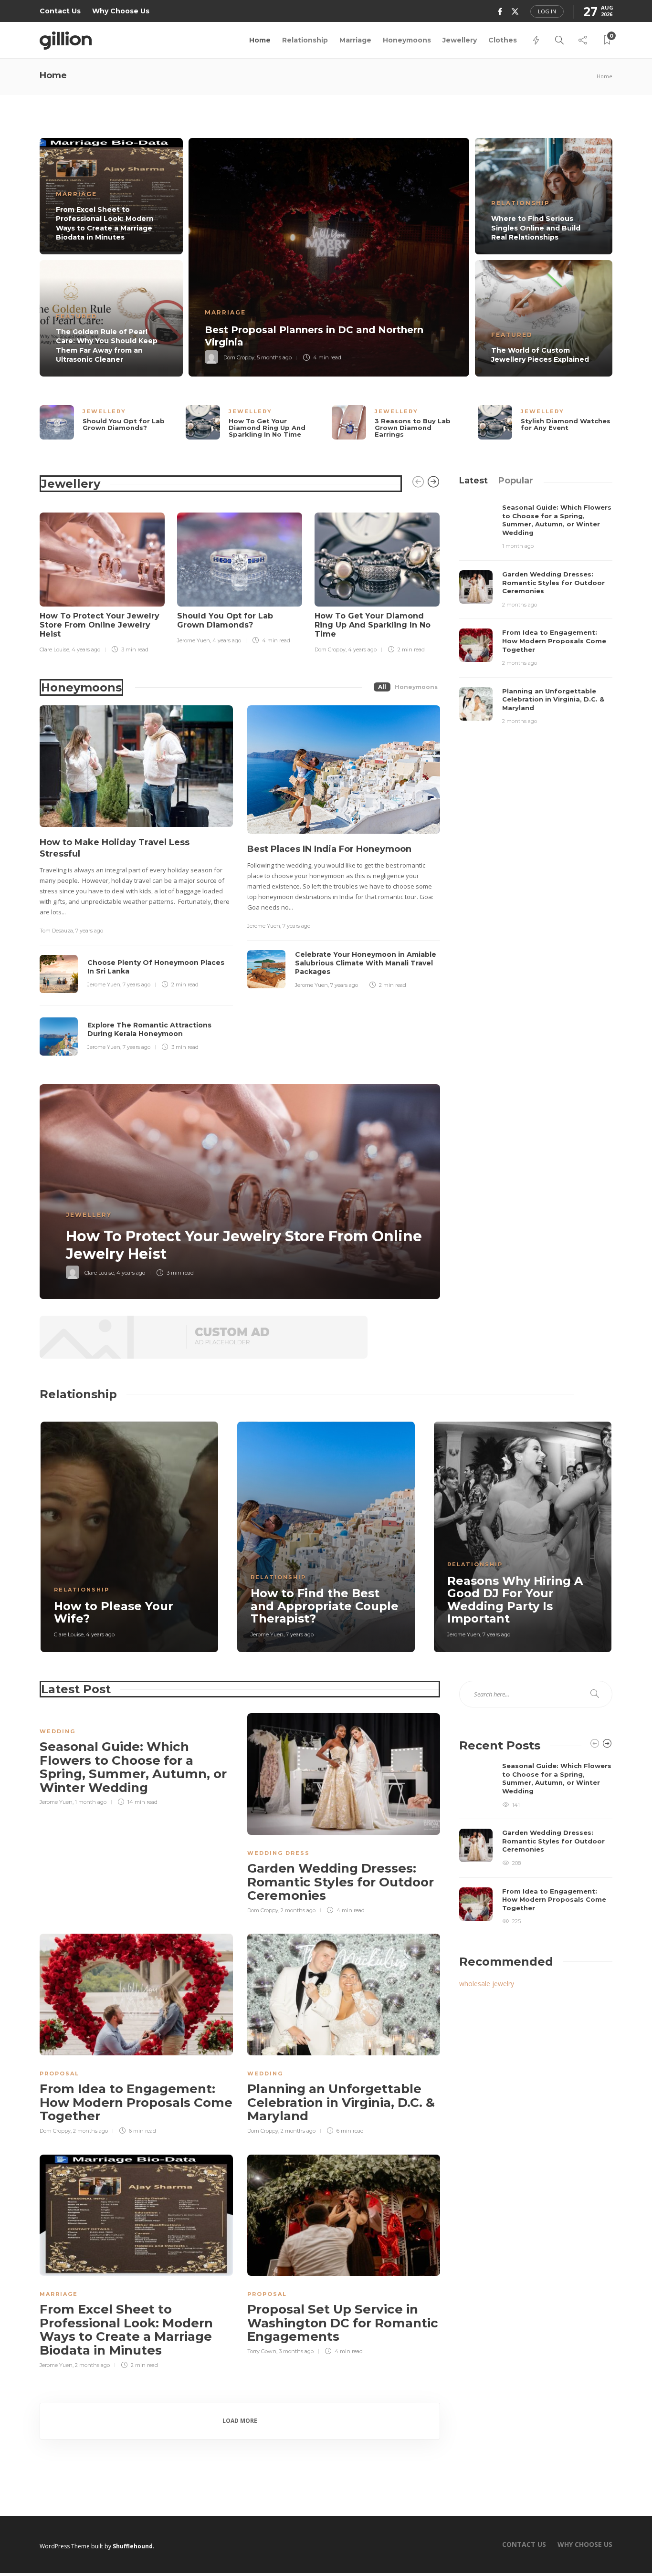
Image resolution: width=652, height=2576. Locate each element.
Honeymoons (407, 40)
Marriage (355, 40)
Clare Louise (54, 649)
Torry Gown (262, 2351)
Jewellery (460, 40)
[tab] (473, 481)
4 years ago (86, 649)
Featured (77, 316)
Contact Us (60, 11)
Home (260, 40)
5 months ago (274, 357)
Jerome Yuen (194, 640)
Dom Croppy (239, 357)
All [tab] (382, 687)
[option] (326, 257)
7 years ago (89, 931)
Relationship (305, 40)
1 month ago (518, 546)
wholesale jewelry (487, 1984)
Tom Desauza (56, 931)
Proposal (59, 2073)
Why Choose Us (121, 11)
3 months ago (296, 2351)
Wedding (58, 1731)
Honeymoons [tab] (416, 687)
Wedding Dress (279, 1853)
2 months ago (520, 605)
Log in (547, 11)
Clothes (503, 40)
